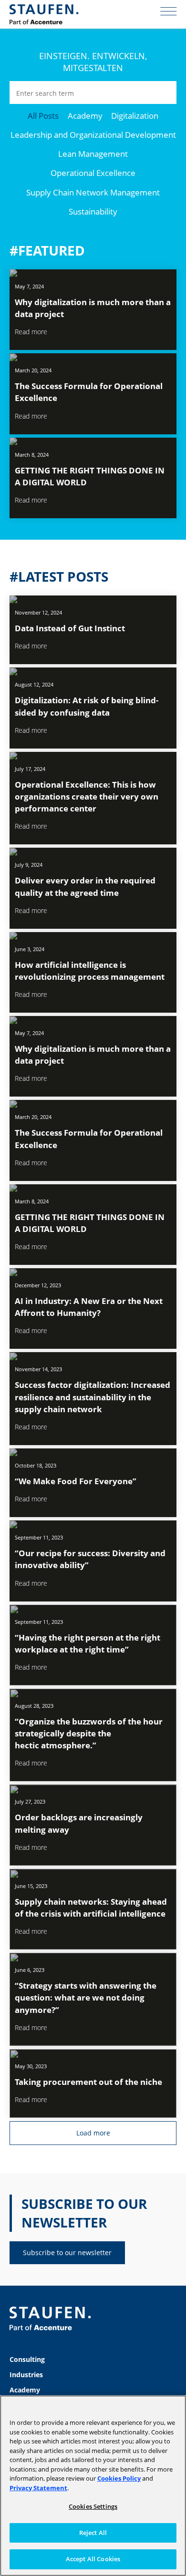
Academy (85, 116)
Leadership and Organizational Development (93, 135)
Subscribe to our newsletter (67, 2253)
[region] (93, 2486)
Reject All (93, 2533)
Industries (26, 2375)
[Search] (165, 92)
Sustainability (93, 211)
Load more (93, 2133)
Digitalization (135, 116)
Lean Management (93, 154)
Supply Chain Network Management (93, 192)
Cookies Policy (119, 2478)
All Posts (43, 116)
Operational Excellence (93, 173)
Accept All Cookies (93, 2559)
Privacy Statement (38, 2488)
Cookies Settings (93, 2506)
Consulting (27, 2359)
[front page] (44, 14)
